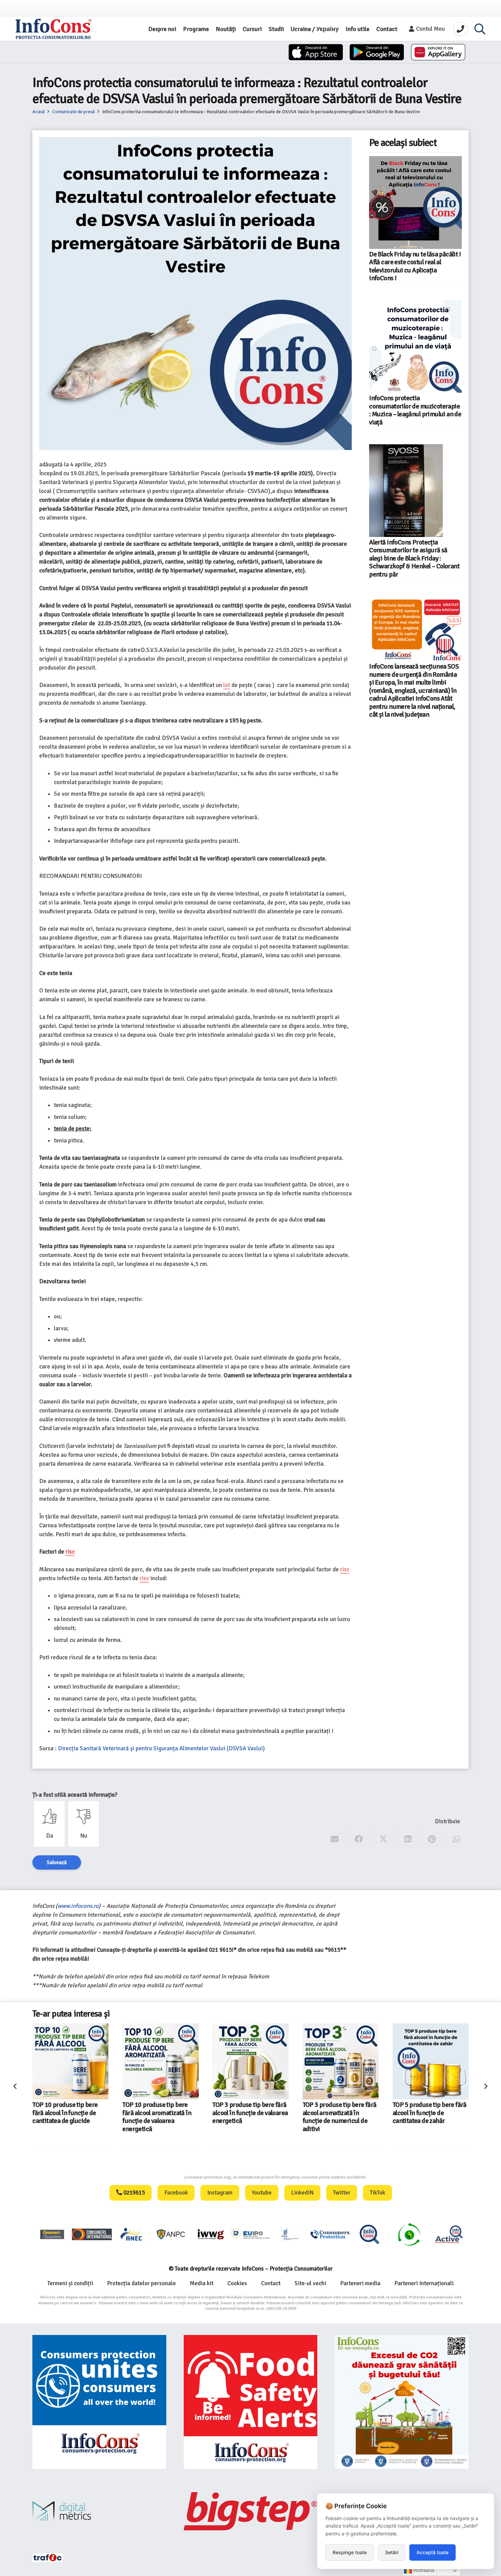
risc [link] (70, 1552)
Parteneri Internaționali (424, 2283)
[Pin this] (432, 1839)
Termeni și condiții (70, 2283)
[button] (480, 29)
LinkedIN (302, 2193)
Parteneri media (360, 2283)
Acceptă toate (432, 2552)
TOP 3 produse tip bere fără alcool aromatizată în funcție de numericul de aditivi (250, 2117)
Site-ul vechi (310, 2283)
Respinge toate (350, 2552)
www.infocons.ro (78, 1906)
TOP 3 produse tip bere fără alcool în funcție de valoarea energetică (160, 2113)
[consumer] (52, 2234)
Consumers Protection (159, 2177)
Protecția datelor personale (141, 2283)
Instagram (220, 2193)
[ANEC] (132, 2234)
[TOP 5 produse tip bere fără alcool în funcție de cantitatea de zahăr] (341, 2061)
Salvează (57, 1862)
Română (423, 2570)
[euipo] (211, 2234)
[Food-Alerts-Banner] (251, 2402)
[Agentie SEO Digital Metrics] (99, 2511)
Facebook (176, 2193)
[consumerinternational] (92, 2234)
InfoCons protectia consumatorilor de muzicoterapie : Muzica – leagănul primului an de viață (415, 410)
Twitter (342, 2193)
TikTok (377, 2193)
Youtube (262, 2193)
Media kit (202, 2283)
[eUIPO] (250, 2234)
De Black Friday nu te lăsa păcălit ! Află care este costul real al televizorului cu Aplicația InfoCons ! (415, 266)
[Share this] (359, 1839)
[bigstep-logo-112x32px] (251, 2511)
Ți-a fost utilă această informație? (75, 1795)
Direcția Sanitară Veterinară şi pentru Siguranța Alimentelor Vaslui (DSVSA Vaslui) (161, 1748)
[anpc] (171, 2234)
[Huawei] (438, 52)
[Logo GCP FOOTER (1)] (409, 2234)
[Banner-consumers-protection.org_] (99, 2402)
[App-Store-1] (377, 52)
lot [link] (227, 685)
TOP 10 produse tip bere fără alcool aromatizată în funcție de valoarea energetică (67, 2117)
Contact (271, 2283)
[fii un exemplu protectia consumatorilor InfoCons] (402, 2402)
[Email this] (335, 1839)
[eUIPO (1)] (330, 2234)
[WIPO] (290, 2234)
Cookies (237, 2283)
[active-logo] (449, 2234)
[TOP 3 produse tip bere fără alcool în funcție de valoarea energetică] (160, 2061)
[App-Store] (316, 52)
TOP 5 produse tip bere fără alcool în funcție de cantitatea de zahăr (340, 2113)
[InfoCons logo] (54, 29)
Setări (392, 2552)
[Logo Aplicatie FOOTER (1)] (369, 2234)
